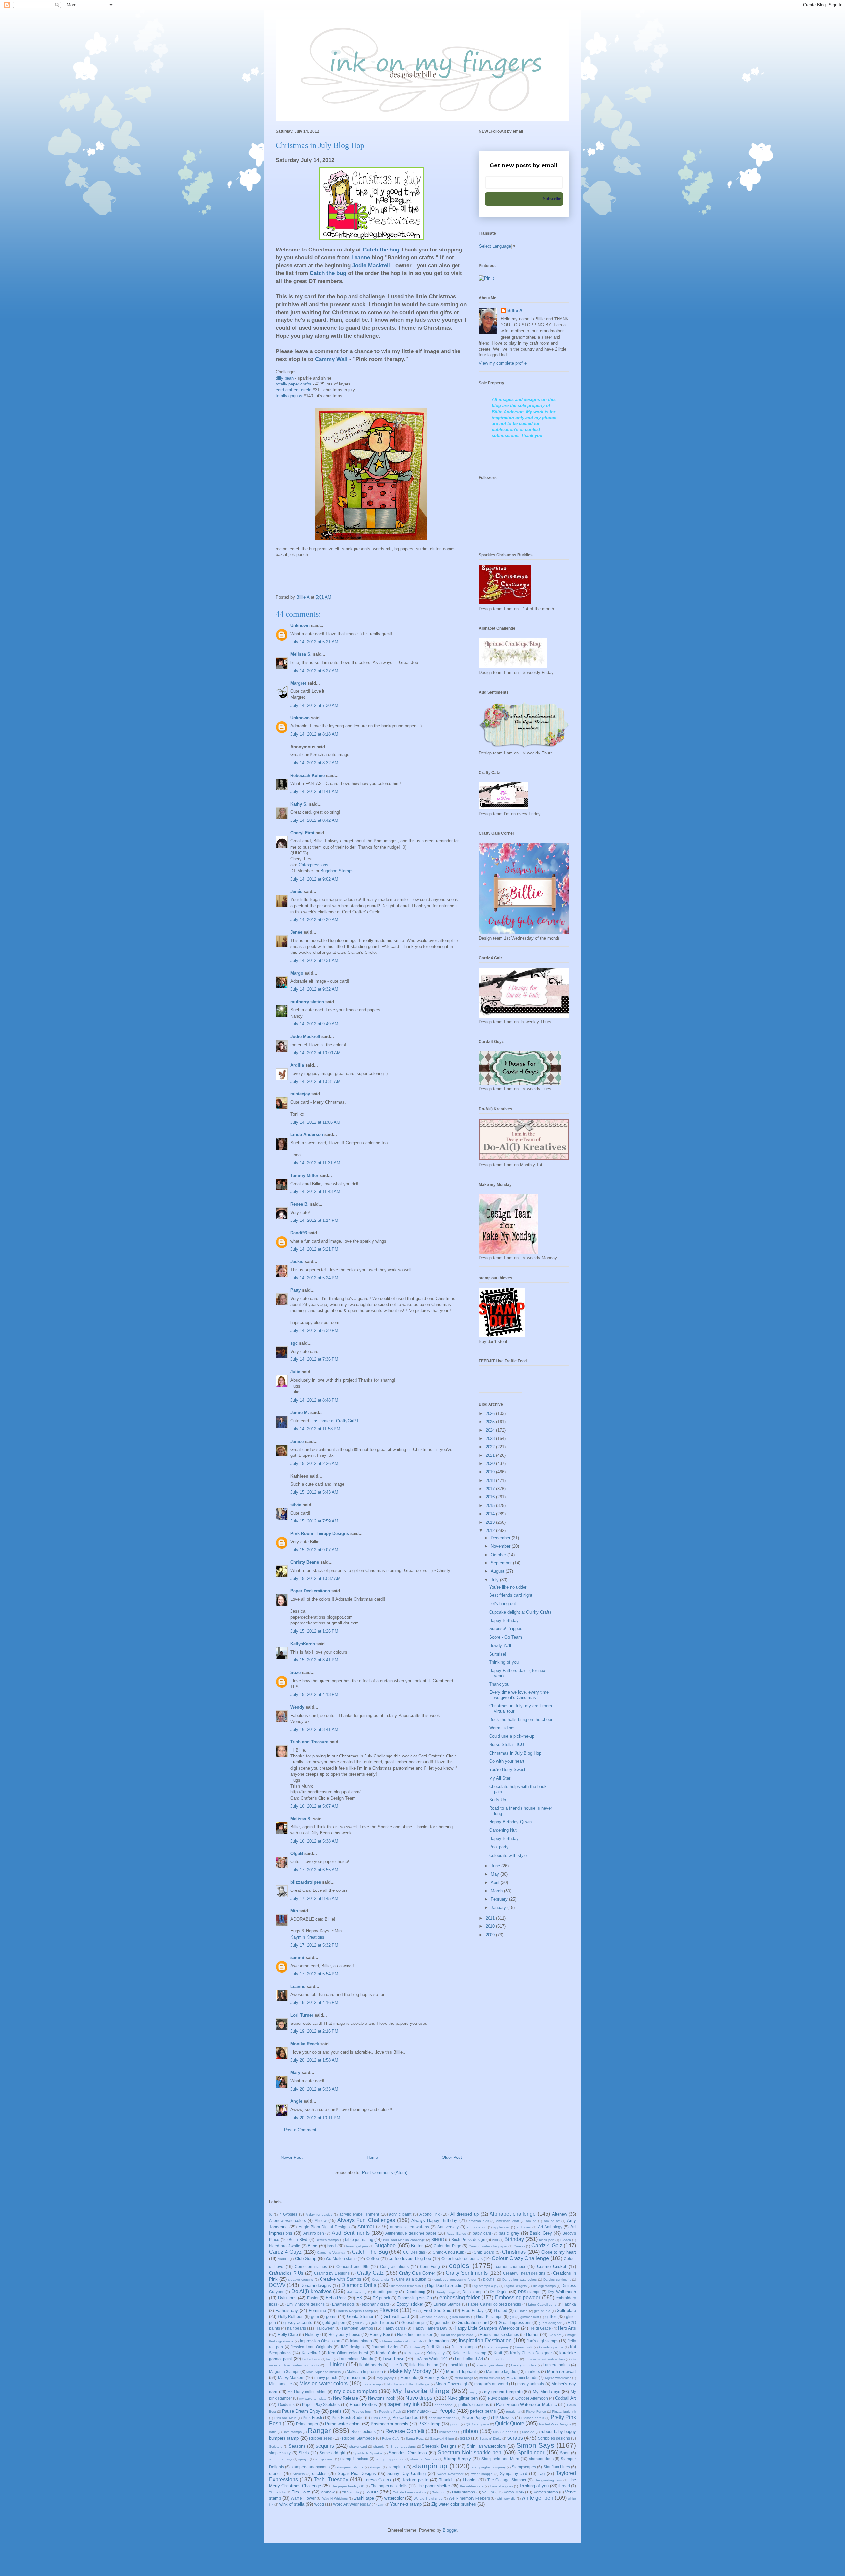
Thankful (447, 2480)
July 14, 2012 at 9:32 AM (314, 989)
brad (332, 2246)
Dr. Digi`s (499, 2292)
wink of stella (292, 2504)
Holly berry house (344, 2335)
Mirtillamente (281, 2384)
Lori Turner (302, 2015)
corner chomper (511, 2267)
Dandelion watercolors (519, 2279)
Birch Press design (468, 2240)
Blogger (450, 2530)
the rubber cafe (472, 2486)
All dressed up (464, 2214)
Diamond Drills (359, 2285)
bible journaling (359, 2240)
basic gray (509, 2233)
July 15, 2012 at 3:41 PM (314, 1660)
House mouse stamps (499, 2335)
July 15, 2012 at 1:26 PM (314, 1631)
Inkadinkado (361, 2341)
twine (372, 2492)
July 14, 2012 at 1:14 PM (314, 1220)
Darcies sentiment (557, 2279)
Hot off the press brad (456, 2335)
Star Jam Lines (557, 2467)
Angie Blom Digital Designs (324, 2227)
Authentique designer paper (411, 2233)
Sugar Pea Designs (357, 2474)
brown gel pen (357, 2246)
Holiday (312, 2335)
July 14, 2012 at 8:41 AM (314, 792)
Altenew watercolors (287, 2220)
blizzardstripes (306, 1882)
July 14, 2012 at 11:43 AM (315, 1192)
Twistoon (439, 2492)
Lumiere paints (556, 2365)
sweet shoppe (482, 2474)
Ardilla (297, 1065)
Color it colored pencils (462, 2259)
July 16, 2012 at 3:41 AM (314, 1730)
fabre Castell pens (542, 2305)
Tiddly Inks (277, 2492)
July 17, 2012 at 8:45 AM (314, 1899)
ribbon (471, 2431)
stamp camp (324, 2459)
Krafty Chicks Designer (531, 2353)
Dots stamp (473, 2292)
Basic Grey (541, 2233)
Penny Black (418, 2411)
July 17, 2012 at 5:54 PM (314, 1974)
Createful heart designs (524, 2273)
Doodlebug (415, 2292)
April (496, 1882)
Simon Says (535, 2445)
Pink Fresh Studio (348, 2417)
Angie (296, 2101)
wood (319, 2504)
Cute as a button (411, 2279)
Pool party (499, 1847)
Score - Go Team (506, 1637)
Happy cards (394, 2328)
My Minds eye (546, 2392)
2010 (491, 1926)
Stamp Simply (457, 2459)
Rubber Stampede (358, 2438)
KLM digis (412, 2353)
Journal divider (385, 2347)
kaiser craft (524, 2347)
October (499, 1555)
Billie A (515, 310)
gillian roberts (460, 2317)
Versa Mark (514, 2492)
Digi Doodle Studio (445, 2285)
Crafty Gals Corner (417, 2273)
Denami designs (316, 2285)
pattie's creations (474, 2405)
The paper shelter (433, 2486)
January (499, 1907)
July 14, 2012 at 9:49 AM (314, 1024)
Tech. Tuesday (331, 2479)
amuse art (552, 2221)
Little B (396, 2365)
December (501, 1538)
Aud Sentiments (351, 2233)
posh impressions (442, 2418)
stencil (275, 2474)
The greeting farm (548, 2480)
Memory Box (436, 2377)
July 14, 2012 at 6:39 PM (314, 1331)
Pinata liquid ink (564, 2411)
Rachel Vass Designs (555, 2424)
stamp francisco (355, 2459)
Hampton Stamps (357, 2328)
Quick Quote (510, 2423)
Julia (295, 1372)
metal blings (464, 2378)
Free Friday (473, 2310)
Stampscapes (524, 2467)
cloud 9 (283, 2259)
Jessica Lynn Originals (312, 2347)
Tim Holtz (301, 2492)
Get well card (396, 2316)
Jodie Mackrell (371, 266)
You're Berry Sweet (507, 1770)
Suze (296, 1673)
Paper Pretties (363, 2405)
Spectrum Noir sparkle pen (470, 2452)
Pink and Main (285, 2418)
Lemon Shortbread (504, 2359)
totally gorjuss (289, 396)
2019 (491, 1472)
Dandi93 (299, 1233)
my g (474, 2392)
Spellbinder (531, 2452)
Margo (297, 973)
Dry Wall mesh (562, 2292)
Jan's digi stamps (542, 2341)
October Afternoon (531, 2398)
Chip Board (484, 2252)
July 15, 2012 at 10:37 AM (316, 1578)
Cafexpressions (314, 865)
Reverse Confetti (405, 2431)
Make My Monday (410, 2371)
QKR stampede (477, 2424)
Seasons (297, 2446)
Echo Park (336, 2298)
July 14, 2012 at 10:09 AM (316, 1053)
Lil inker (335, 2365)
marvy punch (326, 2377)
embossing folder (460, 2298)
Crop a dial (381, 2279)
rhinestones (448, 2432)
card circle (293, 390)
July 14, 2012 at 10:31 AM (316, 1081)
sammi (297, 1958)
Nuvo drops (419, 2398)
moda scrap (372, 2384)
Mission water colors (323, 2383)
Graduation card (473, 2322)
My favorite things (421, 2391)
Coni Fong (430, 2267)
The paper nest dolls (389, 2486)
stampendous (541, 2459)
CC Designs (414, 2252)
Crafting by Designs (332, 2273)
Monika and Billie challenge (408, 2384)
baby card (482, 2233)
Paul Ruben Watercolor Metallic (526, 2405)
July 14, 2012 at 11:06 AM (315, 1122)
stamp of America (424, 2459)
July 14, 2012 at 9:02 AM (314, 879)
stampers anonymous (310, 2467)
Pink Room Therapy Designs (320, 1534)
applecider (501, 2227)
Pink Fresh (312, 2417)
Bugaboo (385, 2245)
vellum (488, 2492)
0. (270, 2214)
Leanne (298, 1986)
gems (331, 2316)
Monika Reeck (305, 2044)
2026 (491, 1413)
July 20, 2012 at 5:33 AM (314, 2089)
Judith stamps (464, 2347)
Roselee (528, 2432)
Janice (297, 1441)
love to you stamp (490, 2365)
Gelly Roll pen (291, 2316)
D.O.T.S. (489, 2279)
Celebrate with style (508, 1855)
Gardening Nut (503, 1830)
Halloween (325, 2328)
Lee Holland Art (469, 2359)
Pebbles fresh (362, 2411)
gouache (443, 2322)
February (500, 1899)
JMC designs (352, 2347)
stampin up (430, 2466)
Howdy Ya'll (500, 1645)
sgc (294, 1343)
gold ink (358, 2323)
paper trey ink (403, 2404)
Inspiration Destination (485, 2341)
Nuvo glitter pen (463, 2398)
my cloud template (355, 2391)
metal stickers (490, 2378)
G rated (501, 2310)
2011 (491, 1918)
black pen (547, 2240)
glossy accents (298, 2322)
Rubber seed (321, 2438)
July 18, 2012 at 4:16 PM (314, 2003)
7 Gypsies (288, 2214)
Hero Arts (567, 2328)
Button (417, 2246)
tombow (328, 2492)
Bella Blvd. (299, 2240)
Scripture (276, 2446)
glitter (551, 2316)
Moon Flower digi (451, 2384)
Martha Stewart (561, 2372)
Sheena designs (403, 2446)
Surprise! (498, 1654)
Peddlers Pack (390, 2411)
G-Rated (521, 2311)
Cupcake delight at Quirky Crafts (520, 1612)
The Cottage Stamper (507, 2480)
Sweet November (450, 2474)
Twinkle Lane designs (410, 2492)
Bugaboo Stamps (337, 871)
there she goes (501, 2486)
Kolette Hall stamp (469, 2353)
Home (372, 2157)
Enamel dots (343, 2304)
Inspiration (439, 2341)
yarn (381, 2505)
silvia (296, 1505)
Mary (295, 2073)
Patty (296, 1290)
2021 (491, 1455)
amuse (531, 2221)
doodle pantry (385, 2292)
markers (533, 2372)
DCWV (277, 2285)
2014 (491, 1514)
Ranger (319, 2431)
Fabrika (569, 2304)
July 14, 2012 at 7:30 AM (314, 705)
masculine (357, 2377)
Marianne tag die (501, 2372)
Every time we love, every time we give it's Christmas (519, 1695)
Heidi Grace (540, 2328)
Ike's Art (555, 2335)
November (501, 1546)
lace (330, 2359)
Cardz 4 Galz (547, 2245)
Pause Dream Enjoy (301, 2411)
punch (455, 2424)
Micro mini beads (522, 2377)
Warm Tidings (502, 1728)
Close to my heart (559, 2252)
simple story (280, 2453)
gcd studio (542, 2311)
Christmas (514, 2252)
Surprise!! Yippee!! (507, 1629)
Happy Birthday (504, 1620)
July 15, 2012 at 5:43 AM (314, 1492)
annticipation (476, 2227)
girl (512, 2317)
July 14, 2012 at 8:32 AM (314, 763)
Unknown (300, 626)
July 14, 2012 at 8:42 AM (314, 820)
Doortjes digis (446, 2292)
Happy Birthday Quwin (510, 1822)
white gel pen (537, 2498)
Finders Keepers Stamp (355, 2311)
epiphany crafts (375, 2304)
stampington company (489, 2467)
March (497, 1891)
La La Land (311, 2359)
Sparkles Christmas (408, 2453)
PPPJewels (503, 2417)
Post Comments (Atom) (385, 2173)
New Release (346, 2398)
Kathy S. (299, 804)
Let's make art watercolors (545, 2359)
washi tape (364, 2498)
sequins (325, 2446)
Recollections (363, 2432)
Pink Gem (379, 2418)
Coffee (373, 2259)
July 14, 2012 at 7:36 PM (314, 1359)
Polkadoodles (405, 2417)
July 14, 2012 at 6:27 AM (314, 671)
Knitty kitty (436, 2353)
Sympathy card (514, 2474)
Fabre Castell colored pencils (494, 2304)
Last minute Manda (356, 2359)
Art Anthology (550, 2227)
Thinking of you (504, 1662)
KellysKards (303, 1644)
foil (415, 2311)
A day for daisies (319, 2214)
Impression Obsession (320, 2341)
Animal (366, 2227)
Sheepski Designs (439, 2446)
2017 (491, 1489)
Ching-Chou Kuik (448, 2252)
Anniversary (448, 2227)
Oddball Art (565, 2398)
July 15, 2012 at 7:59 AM (314, 1521)
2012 (491, 1531)
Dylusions (287, 2298)
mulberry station (307, 1002)
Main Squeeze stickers (323, 2372)
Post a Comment (300, 2130)
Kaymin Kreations (307, 1937)
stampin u (396, 2467)
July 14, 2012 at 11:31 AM (315, 1163)
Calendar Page (448, 2246)
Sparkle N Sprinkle (368, 2453)
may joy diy (385, 2378)
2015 (491, 1505)
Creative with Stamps (341, 2279)
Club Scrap (306, 2259)
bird (495, 2240)
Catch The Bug (370, 2252)
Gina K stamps (489, 2316)
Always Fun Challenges (366, 2220)
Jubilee (414, 2347)
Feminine (317, 2310)
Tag (541, 2474)
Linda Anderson (307, 1135)
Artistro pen (314, 2233)
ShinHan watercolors (486, 2446)
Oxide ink (287, 2405)
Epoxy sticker (410, 2304)
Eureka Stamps (447, 2304)
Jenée (296, 892)
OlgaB (297, 1853)
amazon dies (479, 2221)
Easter (313, 2298)
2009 (491, 1935)
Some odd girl (333, 2453)
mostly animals (531, 2384)
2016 (491, 1497)
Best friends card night (511, 1595)
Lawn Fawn (393, 2359)
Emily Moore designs (306, 2304)
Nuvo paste (498, 2398)
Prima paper (307, 2424)
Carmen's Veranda (331, 2252)
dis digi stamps (544, 2286)
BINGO (438, 2240)
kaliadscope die (551, 2347)
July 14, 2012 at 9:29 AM (314, 920)
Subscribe (552, 199)
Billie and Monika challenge (404, 2240)
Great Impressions (515, 2322)
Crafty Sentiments (467, 2273)
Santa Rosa (415, 2439)
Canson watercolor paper (488, 2246)
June (496, 1866)
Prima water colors (343, 2424)
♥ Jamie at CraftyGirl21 (337, 1421)
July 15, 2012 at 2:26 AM (314, 1464)
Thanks (470, 2480)
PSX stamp (429, 2424)
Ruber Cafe (391, 2439)
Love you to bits (524, 2365)
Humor (532, 2335)
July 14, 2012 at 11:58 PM (315, 1429)
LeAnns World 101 (431, 2359)
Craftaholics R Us (286, 2273)
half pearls (297, 2328)
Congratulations (394, 2267)
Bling (312, 2246)
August (498, 1571)
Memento (409, 2377)
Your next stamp (406, 2504)
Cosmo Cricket (552, 2267)
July (495, 1580)
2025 (491, 1422)
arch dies (524, 2227)
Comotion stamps (311, 2267)
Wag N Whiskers (335, 2499)
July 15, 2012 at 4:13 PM (314, 1695)
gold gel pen (334, 2322)
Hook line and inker (415, 2335)
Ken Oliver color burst (348, 2353)
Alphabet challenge (513, 2214)
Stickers (299, 2474)
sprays (303, 2459)
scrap (465, 2438)
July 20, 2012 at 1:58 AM (314, 2060)
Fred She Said (437, 2310)
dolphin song (357, 2292)
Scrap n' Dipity (490, 2439)
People (447, 2411)
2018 (491, 1480)
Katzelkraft (311, 2353)
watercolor (394, 2498)
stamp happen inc (390, 2459)
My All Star (500, 1778)
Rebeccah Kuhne (308, 775)
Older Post (452, 2157)
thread (564, 2486)
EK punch (382, 2298)
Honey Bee (380, 2335)
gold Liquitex (382, 2322)
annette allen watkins (410, 2227)
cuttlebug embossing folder (455, 2279)
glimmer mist (530, 2317)
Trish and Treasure (309, 1742)
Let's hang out (503, 1604)
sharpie (379, 2446)
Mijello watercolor (558, 2378)
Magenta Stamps (284, 2372)
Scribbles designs (554, 2438)
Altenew (559, 2214)
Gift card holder (431, 2317)
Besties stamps (327, 2240)
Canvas (519, 2246)
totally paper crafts (293, 384)
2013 (491, 1522)
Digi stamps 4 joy (485, 2286)
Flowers (389, 2310)
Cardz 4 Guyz (285, 2252)
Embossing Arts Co (415, 2298)
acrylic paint (400, 2214)
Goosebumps (413, 2322)
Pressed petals (533, 2418)
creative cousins (301, 2279)
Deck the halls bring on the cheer (521, 1719)
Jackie (297, 1262)
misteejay (300, 1094)
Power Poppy (474, 2417)
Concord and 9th (353, 2267)
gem (315, 2316)
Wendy (297, 1707)
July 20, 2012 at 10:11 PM (315, 2118)
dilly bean (285, 378)
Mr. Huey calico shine (307, 2392)
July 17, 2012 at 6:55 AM (314, 1870)
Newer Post (292, 2157)
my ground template (503, 2392)
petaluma (513, 2411)
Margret (298, 683)
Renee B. (300, 1204)
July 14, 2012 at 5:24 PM (314, 1278)
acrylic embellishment (359, 2214)
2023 (491, 1439)
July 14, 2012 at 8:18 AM (314, 734)
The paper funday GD (348, 2486)
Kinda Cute (386, 2353)
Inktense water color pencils (401, 2341)
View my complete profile (503, 363)
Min (294, 1911)
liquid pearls (371, 2365)
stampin (376, 2467)
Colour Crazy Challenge (520, 2258)
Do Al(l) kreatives (312, 2291)
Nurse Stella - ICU (507, 1744)
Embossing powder (518, 2298)
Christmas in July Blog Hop (515, 1753)
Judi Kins (435, 2347)
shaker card (358, 2446)
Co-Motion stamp (341, 2259)
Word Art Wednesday (352, 2504)
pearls (336, 2411)
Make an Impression (365, 2372)
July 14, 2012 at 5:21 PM (314, 1249)
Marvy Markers (291, 2377)
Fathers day (287, 2310)
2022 (491, 1447)
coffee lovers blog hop (410, 2259)
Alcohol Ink (429, 2214)
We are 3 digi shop (428, 2499)
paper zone (444, 2405)
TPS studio (351, 2492)
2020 (491, 1464)
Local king (458, 2365)
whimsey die (506, 2499)
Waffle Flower (303, 2498)
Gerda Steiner (360, 2316)
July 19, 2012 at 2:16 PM (314, 2031)
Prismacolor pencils (389, 2424)
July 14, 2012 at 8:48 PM (314, 1400)
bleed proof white (285, 2246)
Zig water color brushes (454, 2504)
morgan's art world (491, 2384)
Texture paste (415, 2480)
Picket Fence (536, 2411)
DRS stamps (529, 2292)
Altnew (321, 2220)
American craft (507, 2221)
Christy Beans (305, 1562)
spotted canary (281, 2459)
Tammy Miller (304, 1175)
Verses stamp (546, 2492)
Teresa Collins (377, 2480)
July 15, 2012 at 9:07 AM (314, 1550)
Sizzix (304, 2453)
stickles (319, 2474)
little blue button (424, 2365)
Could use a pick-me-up (512, 1736)
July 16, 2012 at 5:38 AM (314, 1841)
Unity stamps (464, 2492)
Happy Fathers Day (430, 2328)
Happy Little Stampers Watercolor (487, 2328)
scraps (515, 2438)
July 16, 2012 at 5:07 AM (314, 1806)
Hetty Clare (288, 2335)
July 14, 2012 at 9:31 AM (314, 961)
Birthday (514, 2239)
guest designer (550, 2323)
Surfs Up (498, 1800)
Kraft (498, 2353)
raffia (273, 2432)
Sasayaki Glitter (442, 2439)
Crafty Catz (370, 2273)
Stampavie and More (500, 2459)
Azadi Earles (456, 2234)
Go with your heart (507, 1761)
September (502, 1563)
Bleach (566, 2240)
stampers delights (350, 2467)
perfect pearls (483, 2411)
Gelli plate (566, 2310)
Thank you (499, 1684)
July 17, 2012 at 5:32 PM (314, 1945)
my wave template (313, 2399)
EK (359, 2298)
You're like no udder (508, 1587)
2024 (491, 1430)
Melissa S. (301, 654)
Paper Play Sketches (321, 2405)
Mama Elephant (461, 2372)
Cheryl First (302, 833)
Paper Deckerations (310, 1591)
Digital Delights (516, 2286)
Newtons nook (382, 2398)
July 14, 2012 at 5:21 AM (314, 642)
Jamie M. (300, 1412)
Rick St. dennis (505, 2432)
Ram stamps (292, 2432)
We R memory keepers (469, 2498)
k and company (496, 2347)
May (496, 1874)
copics (459, 2266)
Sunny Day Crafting (406, 2474)
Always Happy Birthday (434, 2220)
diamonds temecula (406, 2286)
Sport (565, 2453)
